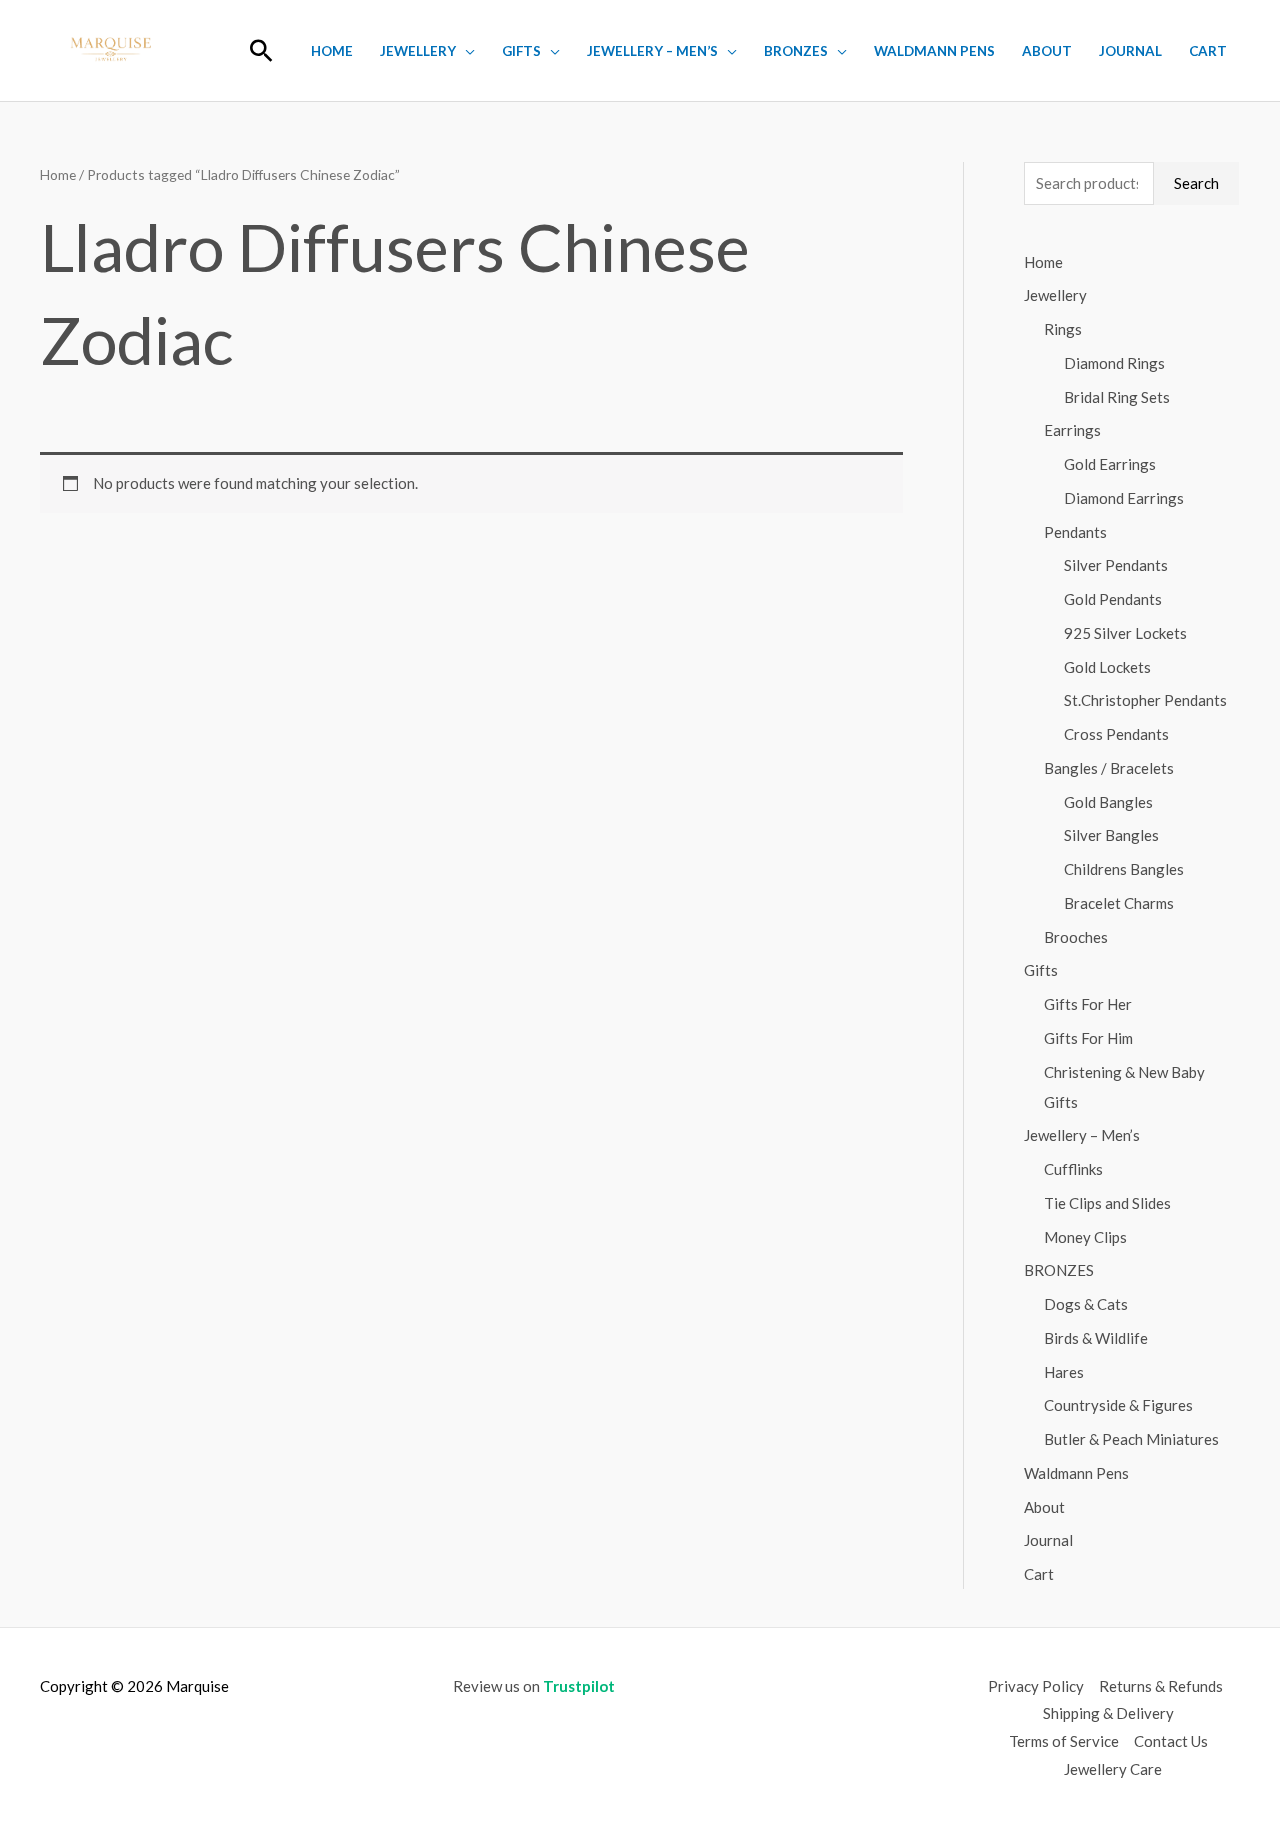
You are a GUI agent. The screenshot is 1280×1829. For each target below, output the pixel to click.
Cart (1208, 51)
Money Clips (1085, 1237)
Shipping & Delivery (1108, 1713)
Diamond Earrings (1124, 498)
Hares (1064, 1372)
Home (332, 51)
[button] (261, 50)
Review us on (534, 1686)
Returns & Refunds (1161, 1686)
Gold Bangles (1108, 802)
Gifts (521, 51)
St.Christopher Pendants (1145, 700)
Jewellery (418, 51)
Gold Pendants (1113, 599)
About (1047, 51)
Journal (1130, 51)
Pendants (1075, 532)
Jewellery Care (1113, 1769)
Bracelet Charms (1119, 903)
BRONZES (796, 51)
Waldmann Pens (934, 51)
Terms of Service (1064, 1741)
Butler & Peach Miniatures (1131, 1439)
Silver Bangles (1111, 835)
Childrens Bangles (1124, 869)
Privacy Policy (1036, 1686)
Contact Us (1171, 1741)
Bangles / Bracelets (1109, 768)
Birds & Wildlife (1096, 1338)
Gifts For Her (1088, 1004)
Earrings (1072, 430)
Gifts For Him (1088, 1038)
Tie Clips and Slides (1107, 1203)
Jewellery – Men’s (652, 51)
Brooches (1076, 937)
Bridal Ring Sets (1117, 397)
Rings (1063, 329)
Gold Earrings (1110, 464)
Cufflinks (1073, 1169)
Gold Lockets (1107, 667)
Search (1196, 183)
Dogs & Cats (1086, 1304)
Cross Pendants (1116, 734)
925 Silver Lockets (1125, 633)
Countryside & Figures (1118, 1405)
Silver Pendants (1116, 565)
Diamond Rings (1114, 363)
